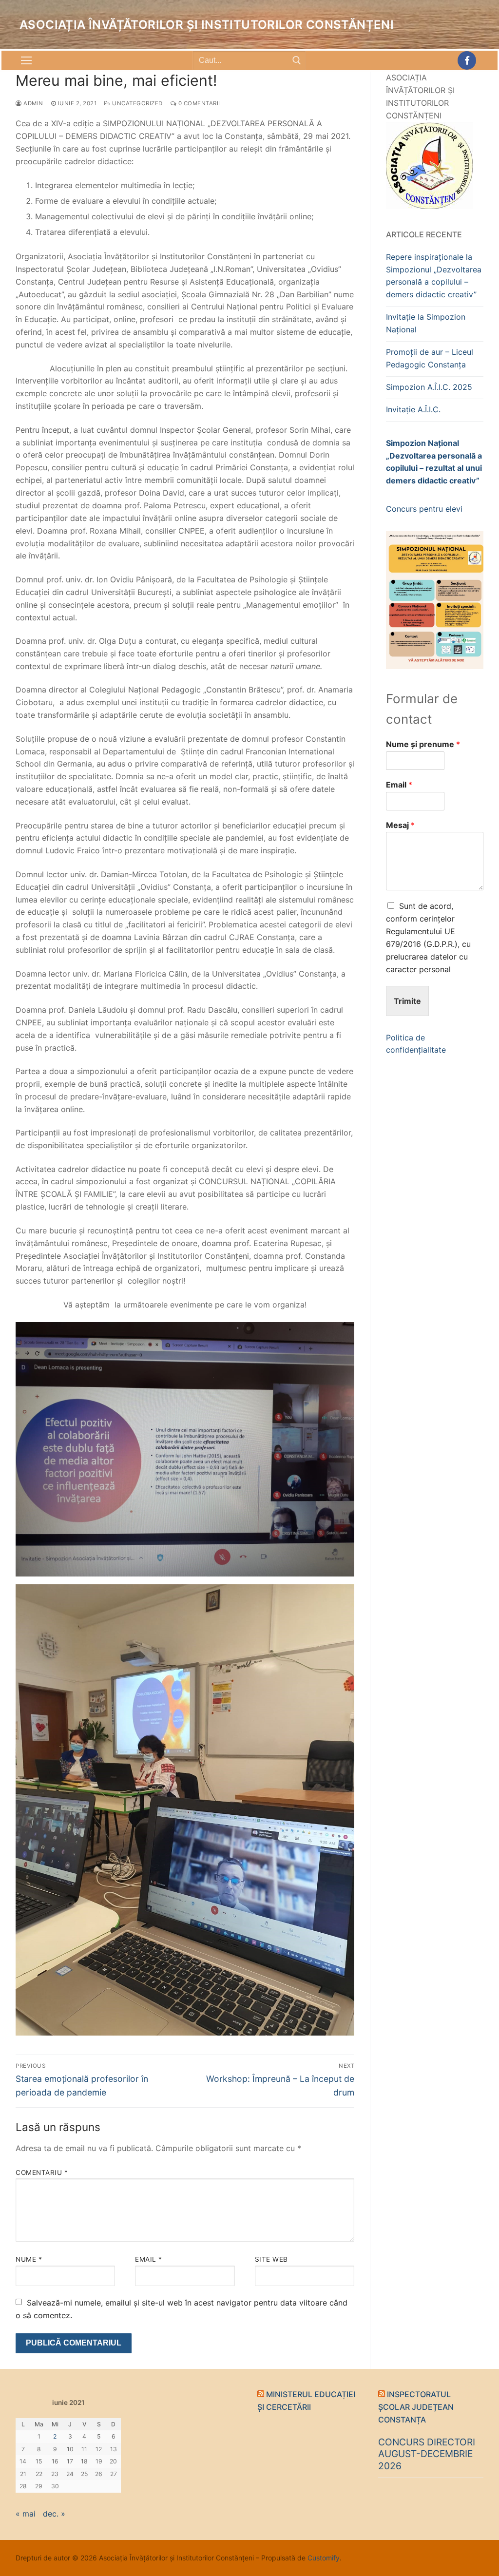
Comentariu (42, 2172)
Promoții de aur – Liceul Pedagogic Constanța (430, 358)
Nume (29, 2259)
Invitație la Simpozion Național (426, 323)
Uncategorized (137, 103)
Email (149, 2259)
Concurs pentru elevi (424, 509)
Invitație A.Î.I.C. (413, 409)
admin (33, 103)
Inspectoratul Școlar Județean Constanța (416, 2407)
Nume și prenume (423, 744)
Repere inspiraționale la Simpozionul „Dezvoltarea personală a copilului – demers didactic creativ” (434, 276)
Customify (324, 2558)
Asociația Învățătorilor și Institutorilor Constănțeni (207, 25)
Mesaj (400, 825)
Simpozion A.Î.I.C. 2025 (429, 387)
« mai (26, 2514)
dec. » (54, 2514)
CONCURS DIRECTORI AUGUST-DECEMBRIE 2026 (427, 2454)
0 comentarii (198, 103)
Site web (271, 2259)
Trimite (407, 1001)
